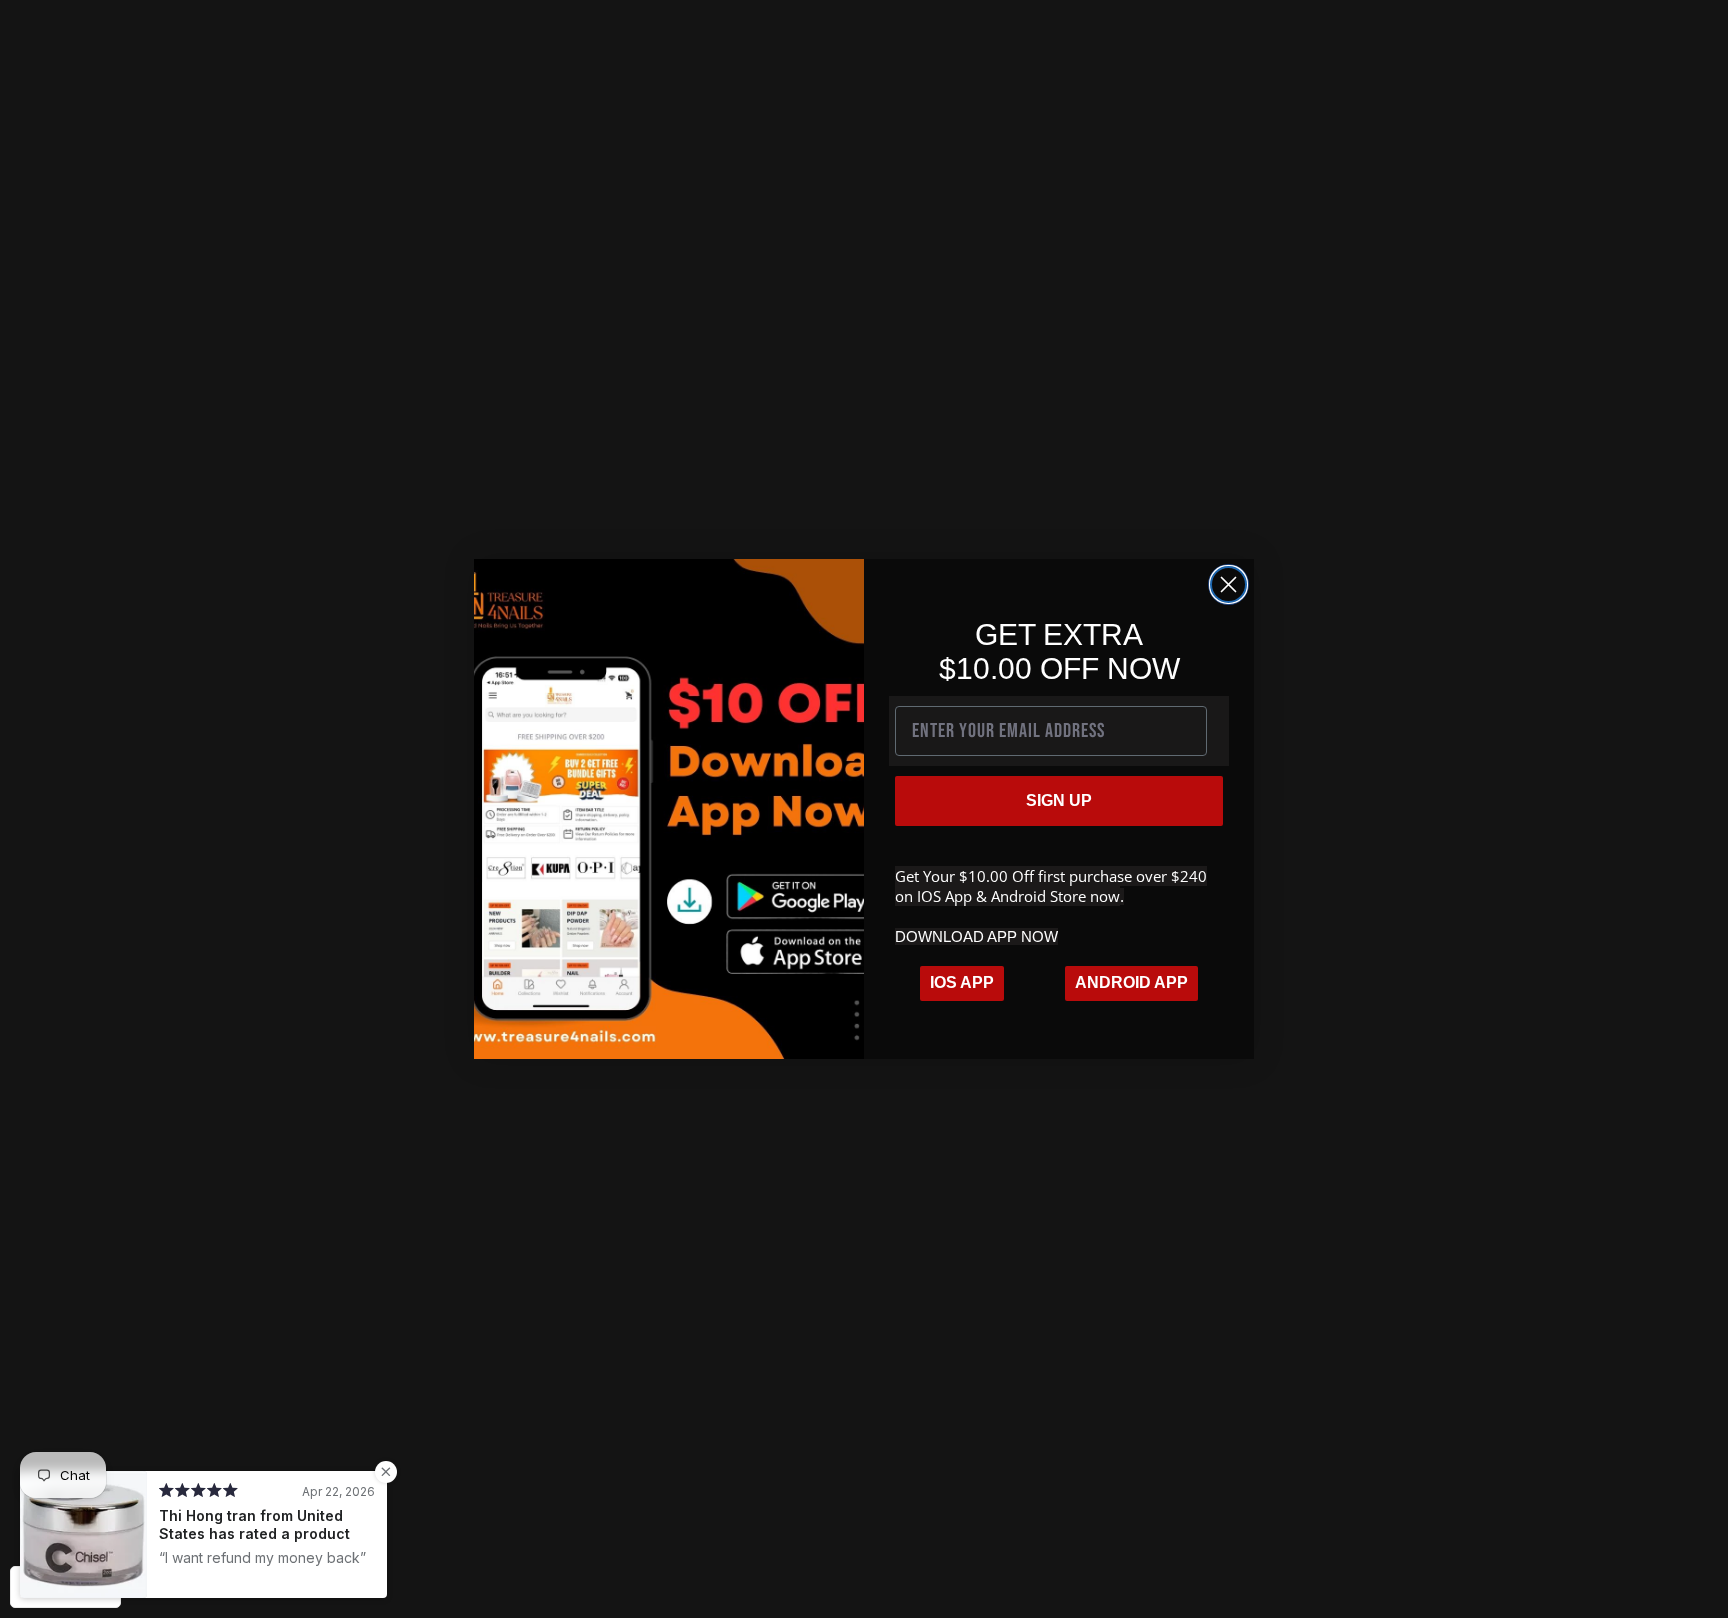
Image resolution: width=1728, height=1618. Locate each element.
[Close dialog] (1228, 584)
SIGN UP (1059, 800)
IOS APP (962, 982)
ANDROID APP (1131, 982)
